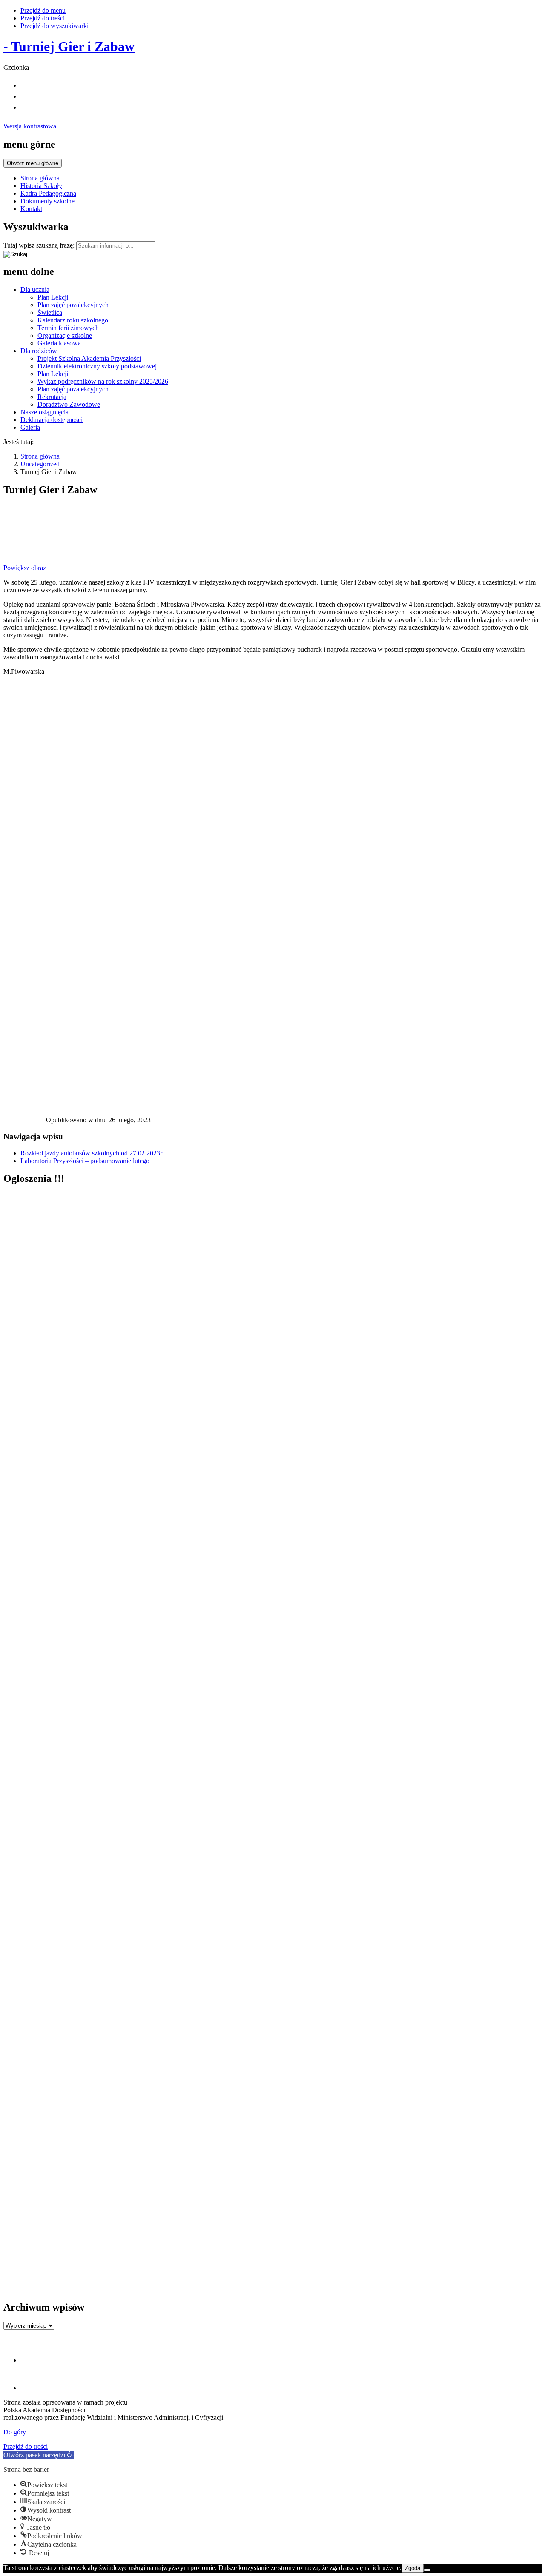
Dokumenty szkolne (47, 201)
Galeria (30, 427)
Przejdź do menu (43, 10)
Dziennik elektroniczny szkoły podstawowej (97, 366)
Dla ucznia (35, 290)
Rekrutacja (52, 397)
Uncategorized (40, 464)
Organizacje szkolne (65, 335)
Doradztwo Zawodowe (69, 404)
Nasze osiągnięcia (44, 412)
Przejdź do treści (43, 18)
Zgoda (413, 2568)
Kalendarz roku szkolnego (73, 320)
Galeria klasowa (59, 343)
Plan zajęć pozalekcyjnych (73, 305)
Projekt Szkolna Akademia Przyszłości (89, 358)
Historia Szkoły (41, 186)
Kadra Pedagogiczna (48, 193)
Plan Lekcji (53, 297)
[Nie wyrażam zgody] (427, 2570)
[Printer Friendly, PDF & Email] (25, 1122)
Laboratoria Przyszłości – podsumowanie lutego (85, 1161)
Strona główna (40, 178)
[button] (39, 2455)
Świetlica (50, 312)
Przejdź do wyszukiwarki (54, 26)
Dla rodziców (39, 351)
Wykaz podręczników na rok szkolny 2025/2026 (103, 381)
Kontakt (31, 209)
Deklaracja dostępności (52, 420)
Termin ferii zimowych (68, 328)
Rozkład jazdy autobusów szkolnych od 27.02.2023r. (92, 1153)
